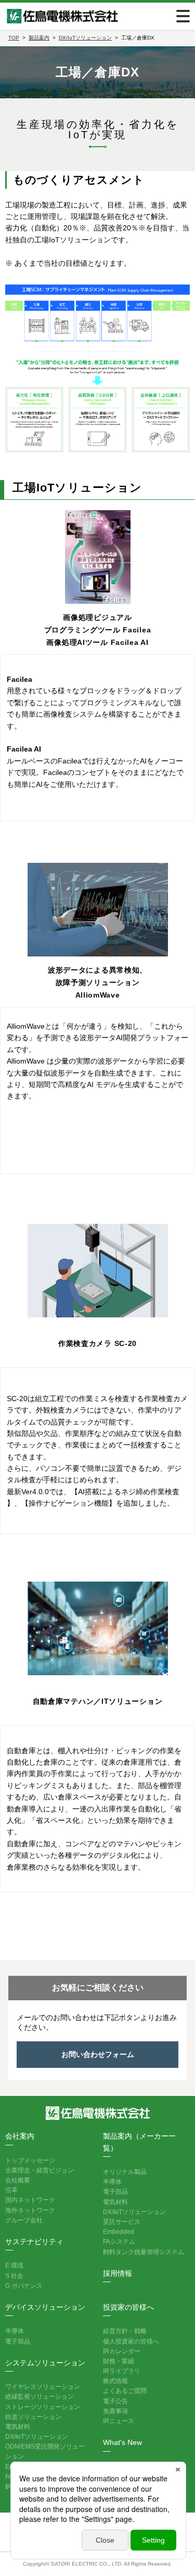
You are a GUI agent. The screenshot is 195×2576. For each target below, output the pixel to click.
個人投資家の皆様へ (131, 2341)
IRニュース (119, 2421)
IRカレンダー (122, 2351)
